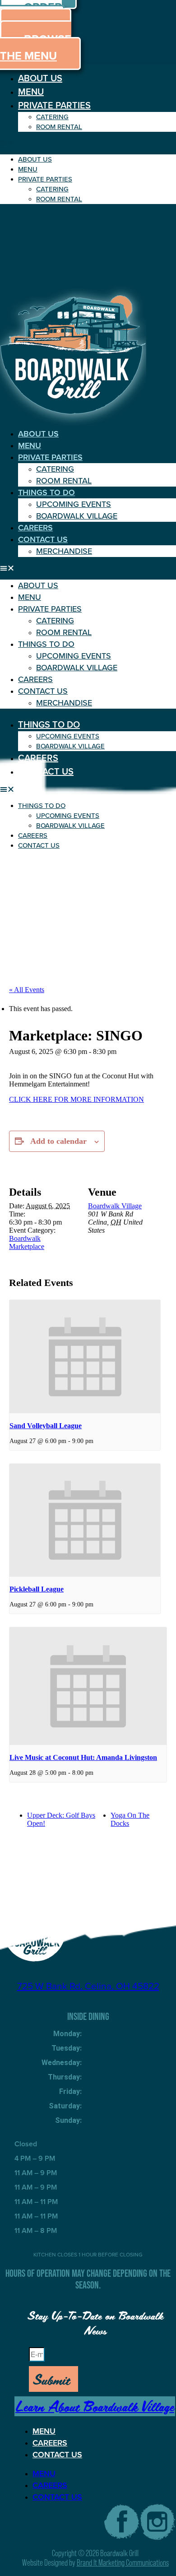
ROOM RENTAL (59, 127)
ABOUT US (40, 78)
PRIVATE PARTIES (54, 105)
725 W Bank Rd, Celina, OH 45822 (88, 1986)
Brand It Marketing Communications (123, 2563)
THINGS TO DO (46, 492)
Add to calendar (58, 1141)
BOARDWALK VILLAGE (77, 516)
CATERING (52, 117)
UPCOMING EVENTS (74, 504)
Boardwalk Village (115, 1206)
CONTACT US (43, 539)
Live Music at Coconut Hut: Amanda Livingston (83, 1757)
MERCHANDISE (64, 551)
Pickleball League (37, 1589)
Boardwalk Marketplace (27, 1242)
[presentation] (85, 1357)
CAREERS (35, 528)
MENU (31, 92)
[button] (88, 143)
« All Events (27, 990)
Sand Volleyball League (46, 1426)
